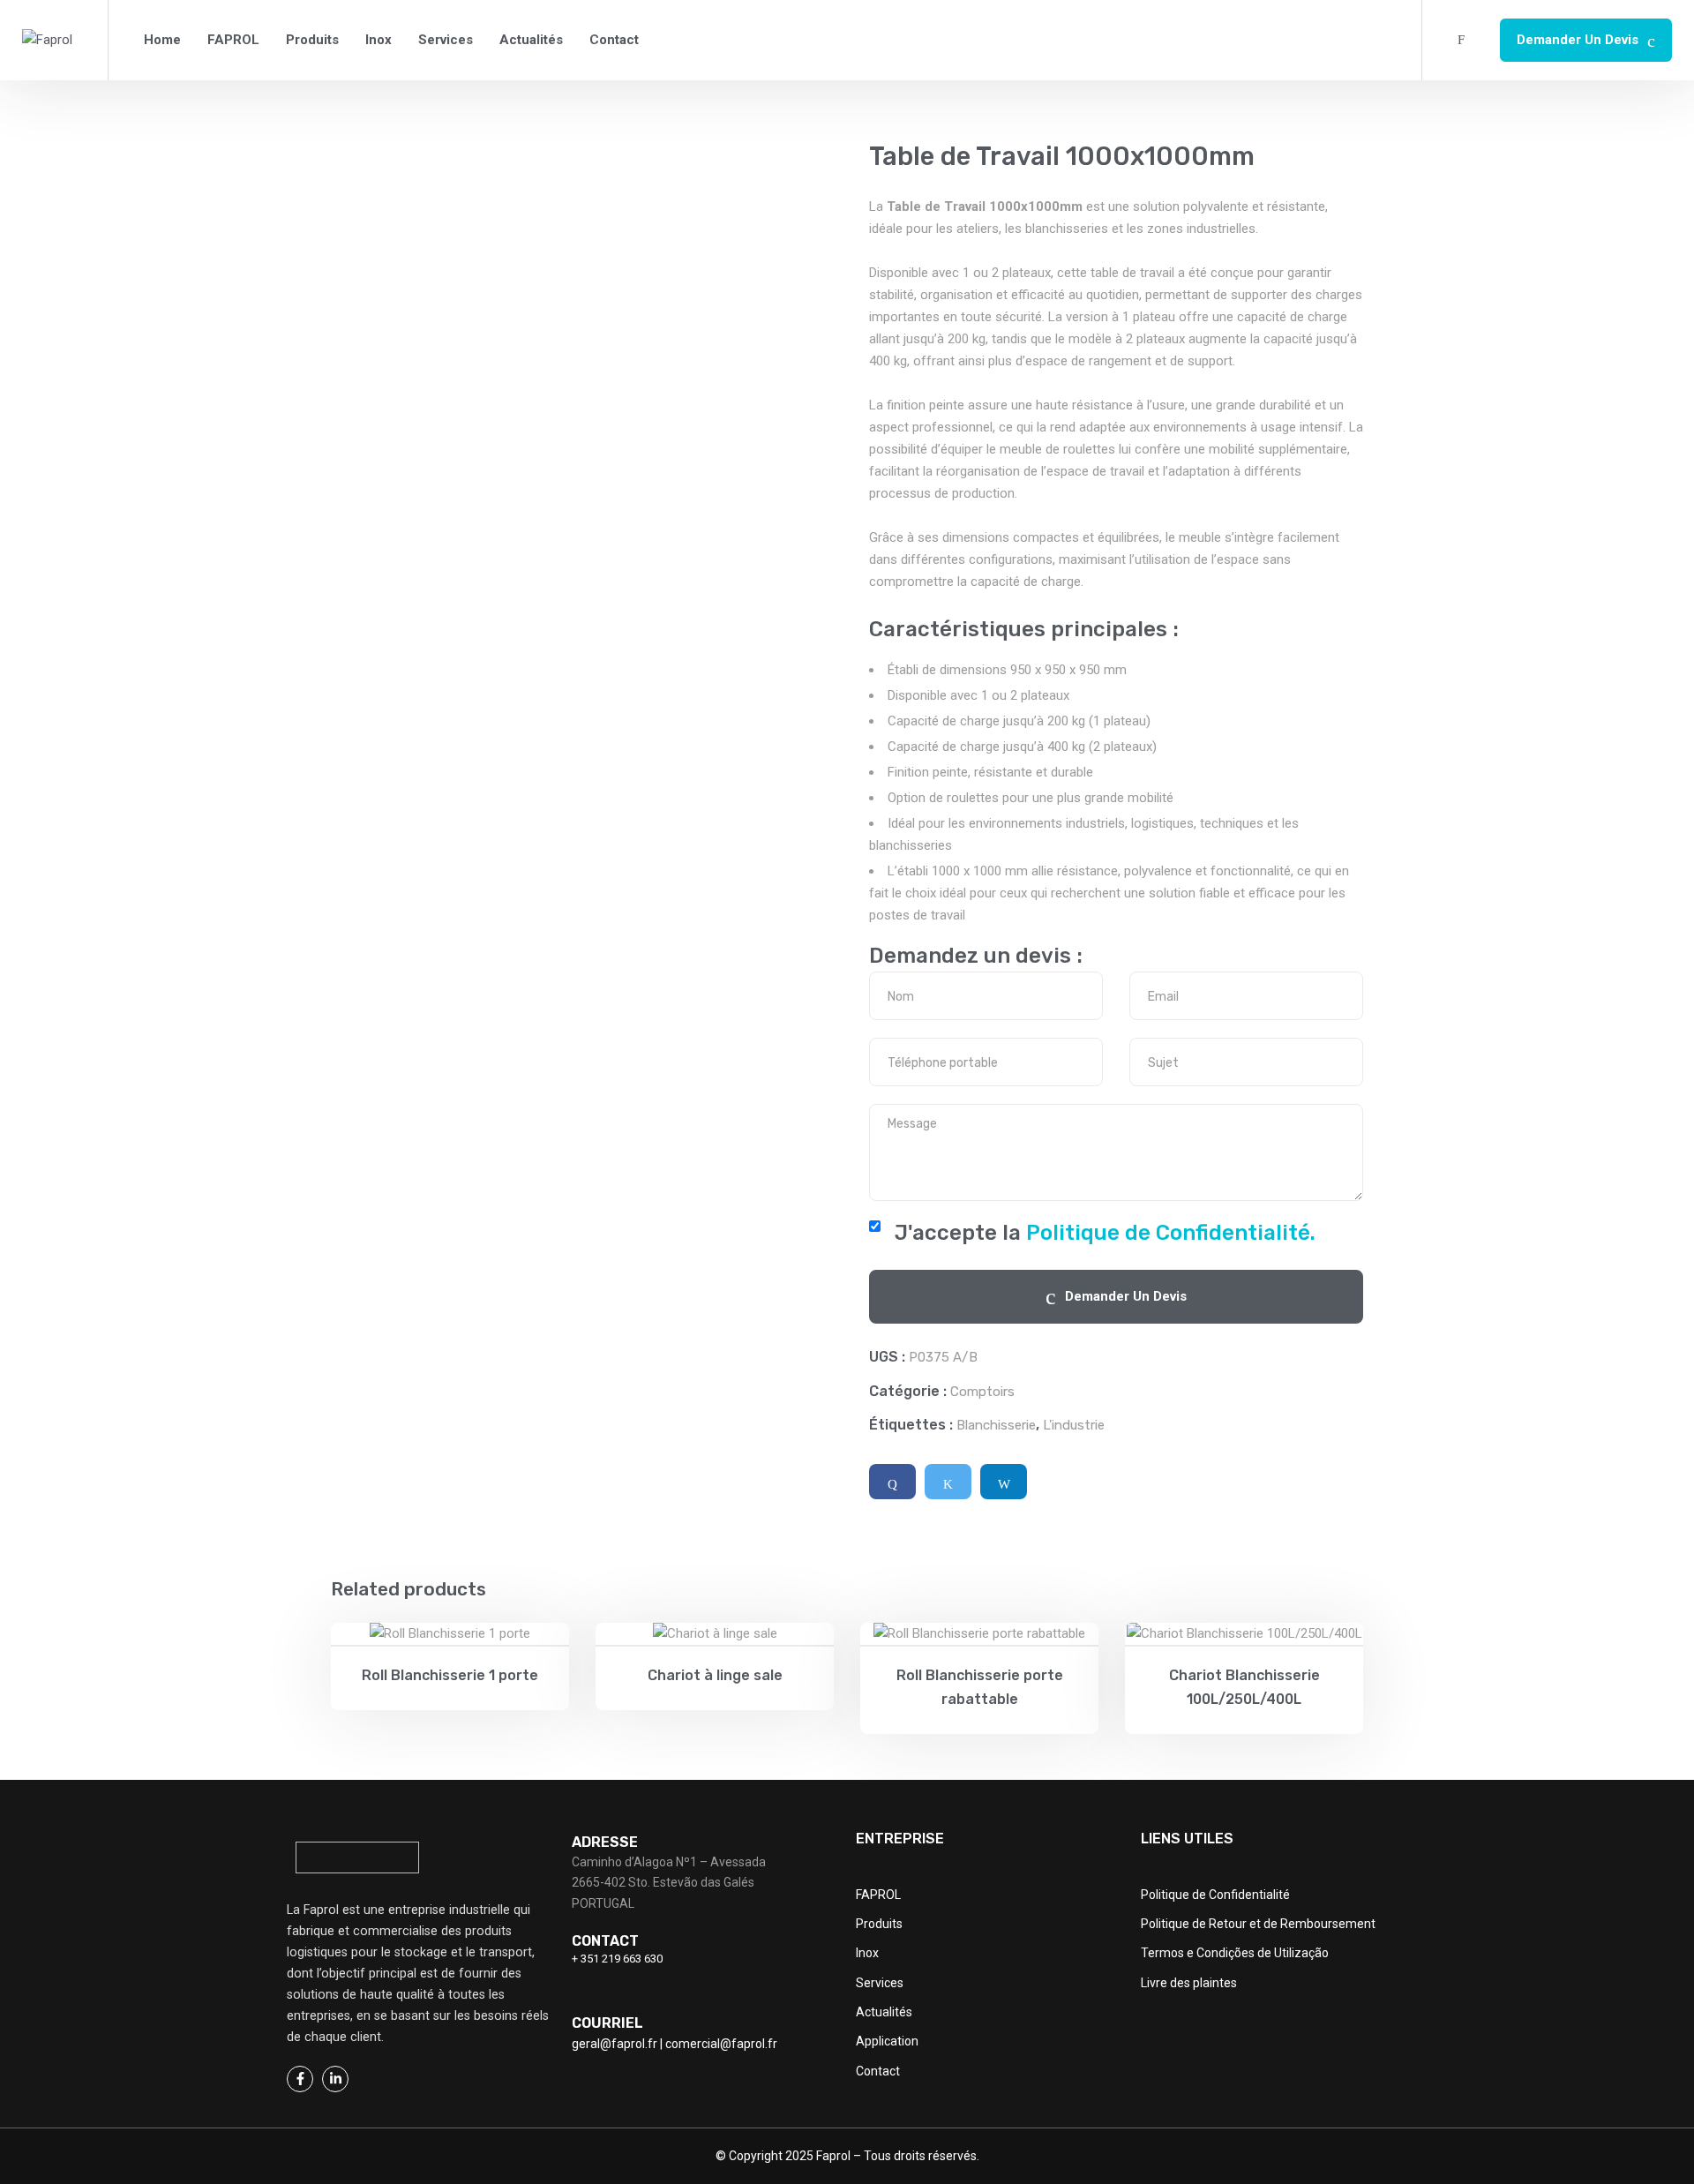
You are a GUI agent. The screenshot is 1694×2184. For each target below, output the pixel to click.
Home (162, 40)
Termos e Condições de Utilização (1235, 1953)
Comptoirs (982, 1392)
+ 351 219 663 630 (617, 1959)
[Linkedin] (1004, 1482)
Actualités (531, 40)
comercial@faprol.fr (721, 2044)
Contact (614, 40)
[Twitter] (948, 1482)
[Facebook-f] (300, 2079)
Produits (312, 40)
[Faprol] (47, 40)
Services (446, 40)
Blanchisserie (996, 1425)
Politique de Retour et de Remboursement (1258, 1924)
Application (887, 2041)
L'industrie (1074, 1425)
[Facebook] (892, 1482)
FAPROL (233, 40)
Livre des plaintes (1189, 1983)
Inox (379, 40)
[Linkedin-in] (335, 2079)
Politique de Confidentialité (1215, 1895)
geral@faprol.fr (615, 2044)
